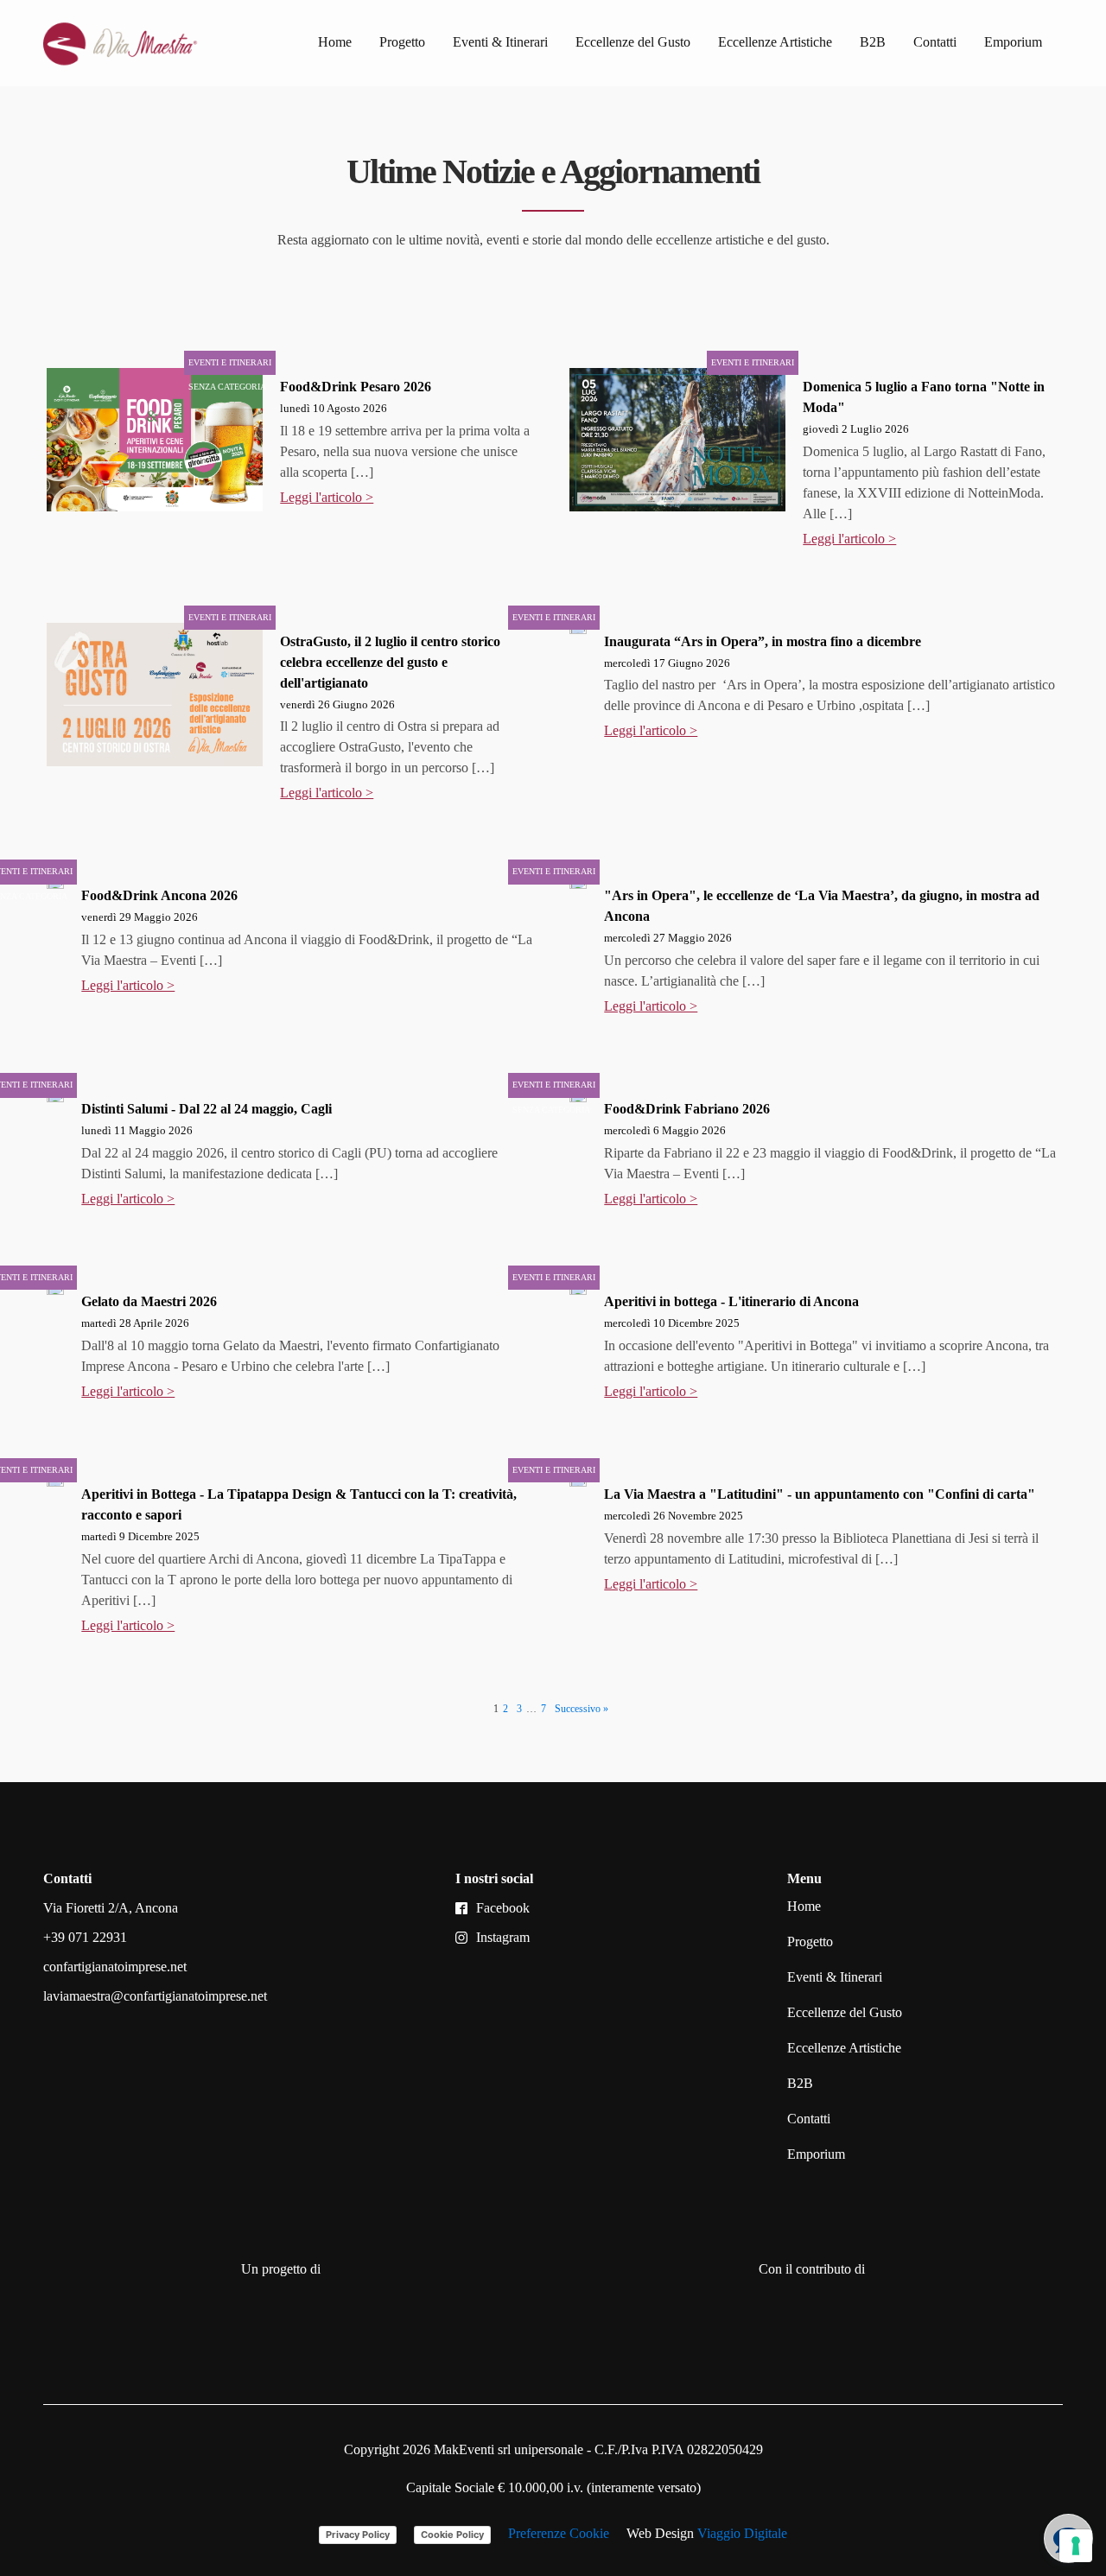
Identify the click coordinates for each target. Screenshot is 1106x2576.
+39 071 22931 (85, 1937)
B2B (873, 42)
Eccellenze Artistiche (775, 42)
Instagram (503, 1937)
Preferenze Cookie (559, 2533)
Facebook (503, 1908)
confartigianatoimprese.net (115, 1967)
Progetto (402, 42)
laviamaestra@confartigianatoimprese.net (155, 1996)
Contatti (935, 42)
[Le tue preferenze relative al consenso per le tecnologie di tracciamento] (1076, 2546)
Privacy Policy (358, 2535)
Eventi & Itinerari (500, 42)
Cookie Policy (452, 2535)
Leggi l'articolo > (327, 497)
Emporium (1013, 42)
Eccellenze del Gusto (633, 42)
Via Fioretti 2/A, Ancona (111, 1908)
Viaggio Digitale (742, 2533)
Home (335, 42)
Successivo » (582, 1709)
